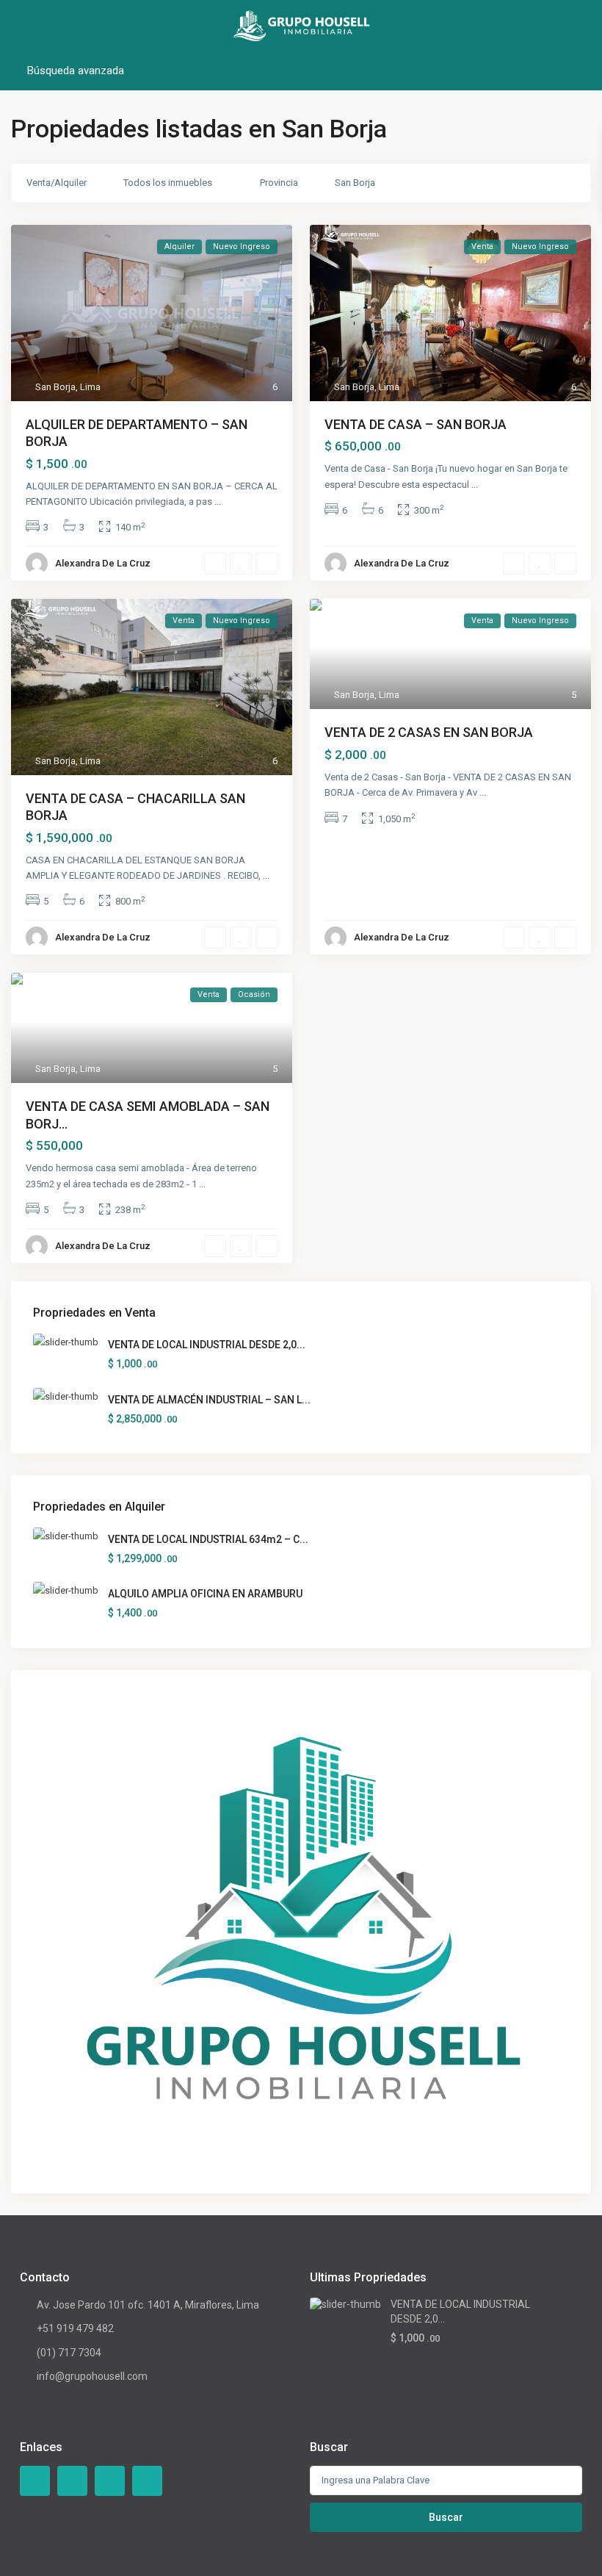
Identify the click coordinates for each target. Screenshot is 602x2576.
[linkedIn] (110, 2481)
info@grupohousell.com (92, 2376)
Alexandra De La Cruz (103, 563)
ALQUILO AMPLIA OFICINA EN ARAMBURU (205, 1594)
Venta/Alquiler (57, 183)
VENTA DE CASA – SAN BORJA (416, 424)
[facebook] (35, 2481)
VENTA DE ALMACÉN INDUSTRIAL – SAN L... (209, 1400)
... (218, 501)
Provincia (279, 183)
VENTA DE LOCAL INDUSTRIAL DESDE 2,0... (207, 1345)
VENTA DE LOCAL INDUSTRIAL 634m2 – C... (208, 1539)
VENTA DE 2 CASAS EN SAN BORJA (429, 732)
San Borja (355, 183)
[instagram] (147, 2481)
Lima (90, 387)
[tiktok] (72, 2481)
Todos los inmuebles (168, 183)
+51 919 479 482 (75, 2328)
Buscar (446, 2517)
